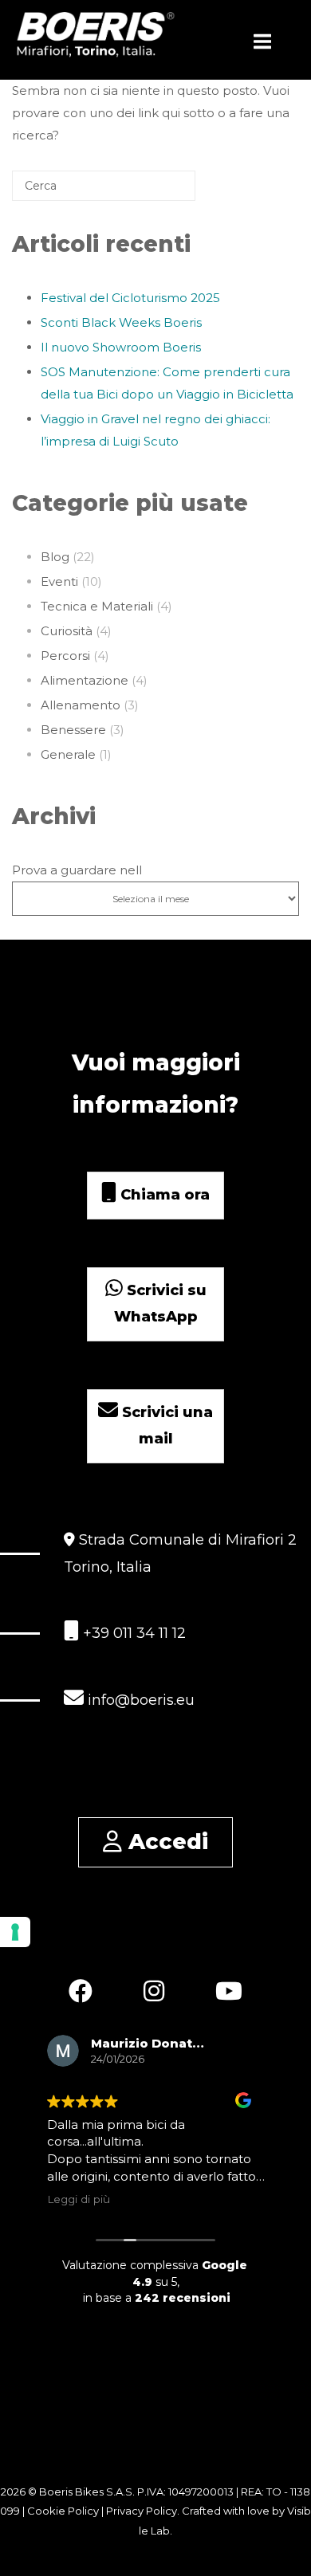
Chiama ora (163, 1195)
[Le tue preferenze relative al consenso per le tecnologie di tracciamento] (15, 1932)
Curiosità (67, 631)
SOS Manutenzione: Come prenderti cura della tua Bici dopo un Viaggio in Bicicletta (167, 383)
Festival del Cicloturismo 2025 (130, 298)
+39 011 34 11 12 (132, 1633)
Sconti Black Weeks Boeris (121, 322)
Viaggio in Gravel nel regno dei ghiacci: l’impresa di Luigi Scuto (155, 430)
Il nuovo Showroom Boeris (121, 347)
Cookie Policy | (67, 2511)
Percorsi (65, 656)
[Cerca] (159, 192)
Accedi (165, 1842)
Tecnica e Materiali (97, 606)
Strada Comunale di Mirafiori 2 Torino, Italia (180, 1553)
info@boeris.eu (139, 1700)
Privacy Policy (142, 2511)
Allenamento (81, 705)
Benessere (73, 730)
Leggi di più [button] (79, 2199)
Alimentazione (85, 680)
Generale (68, 754)
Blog (55, 557)
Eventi (59, 581)
